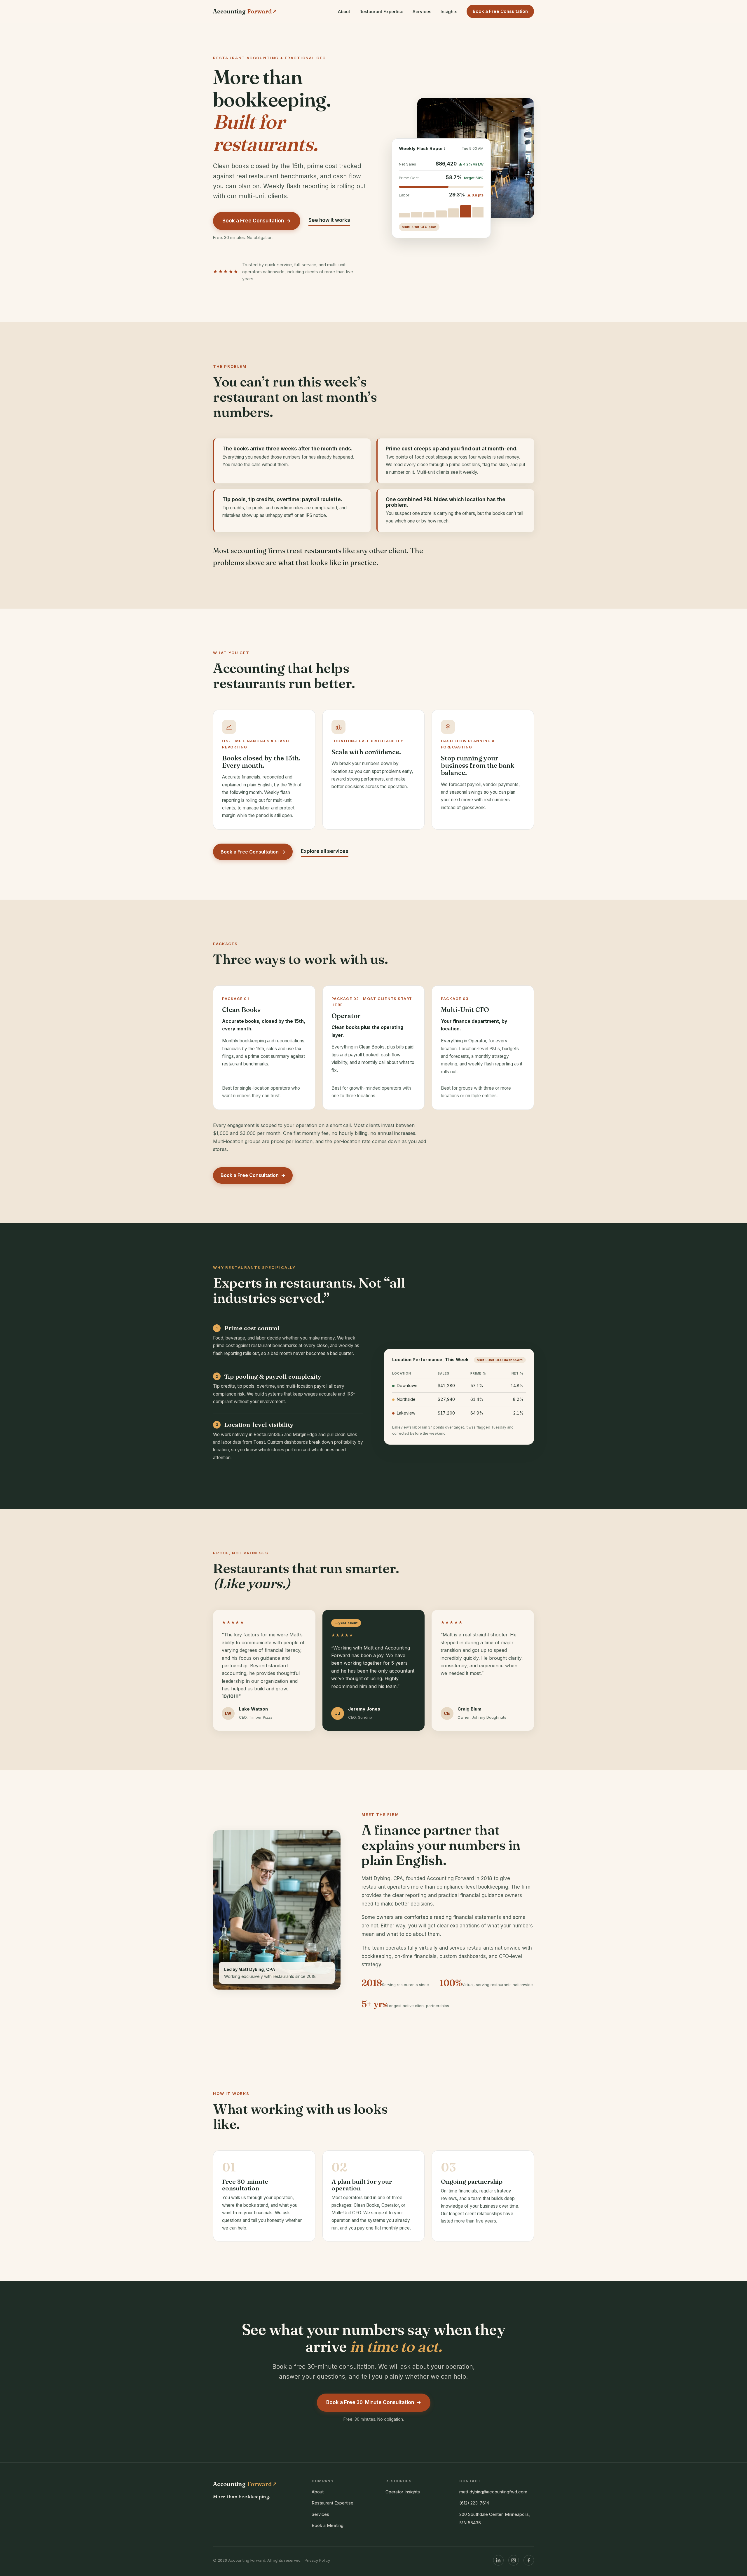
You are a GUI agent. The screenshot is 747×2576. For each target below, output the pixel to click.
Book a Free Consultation (500, 11)
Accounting (245, 11)
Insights (449, 12)
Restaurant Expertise (381, 12)
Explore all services (325, 851)
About (344, 12)
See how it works (329, 220)
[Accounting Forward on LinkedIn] (498, 2560)
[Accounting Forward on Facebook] (529, 2560)
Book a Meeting (328, 2525)
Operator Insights (403, 2492)
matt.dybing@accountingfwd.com (493, 2492)
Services (422, 12)
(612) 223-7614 (474, 2503)
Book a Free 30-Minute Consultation (374, 2402)
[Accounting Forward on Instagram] (514, 2560)
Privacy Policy (317, 2560)
